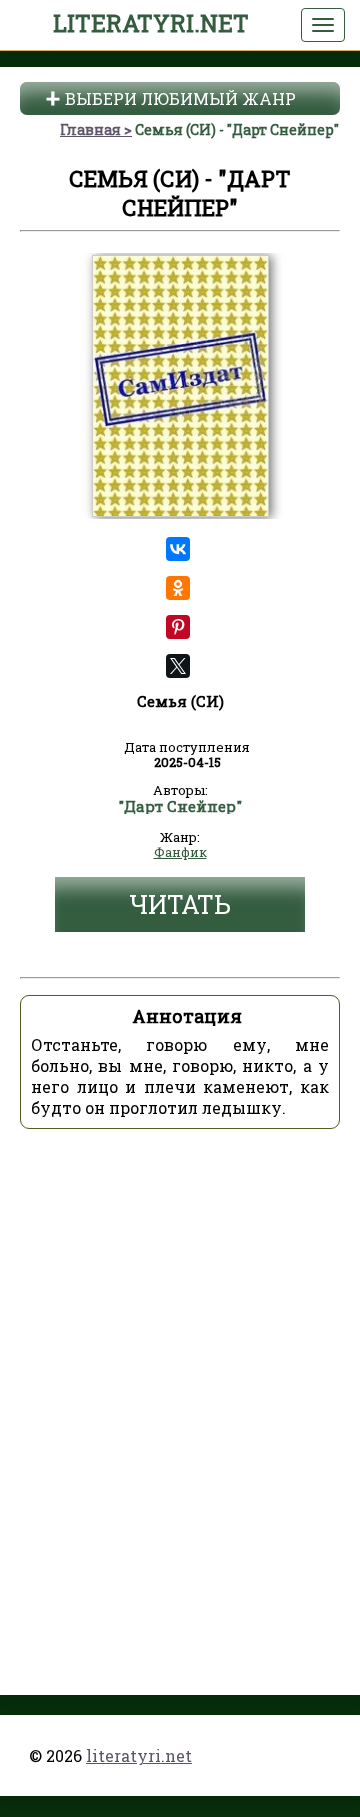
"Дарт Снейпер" (180, 807)
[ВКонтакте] (178, 549)
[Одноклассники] (178, 588)
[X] (178, 666)
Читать (180, 904)
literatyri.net (151, 23)
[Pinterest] (178, 627)
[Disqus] (180, 1395)
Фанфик (180, 853)
